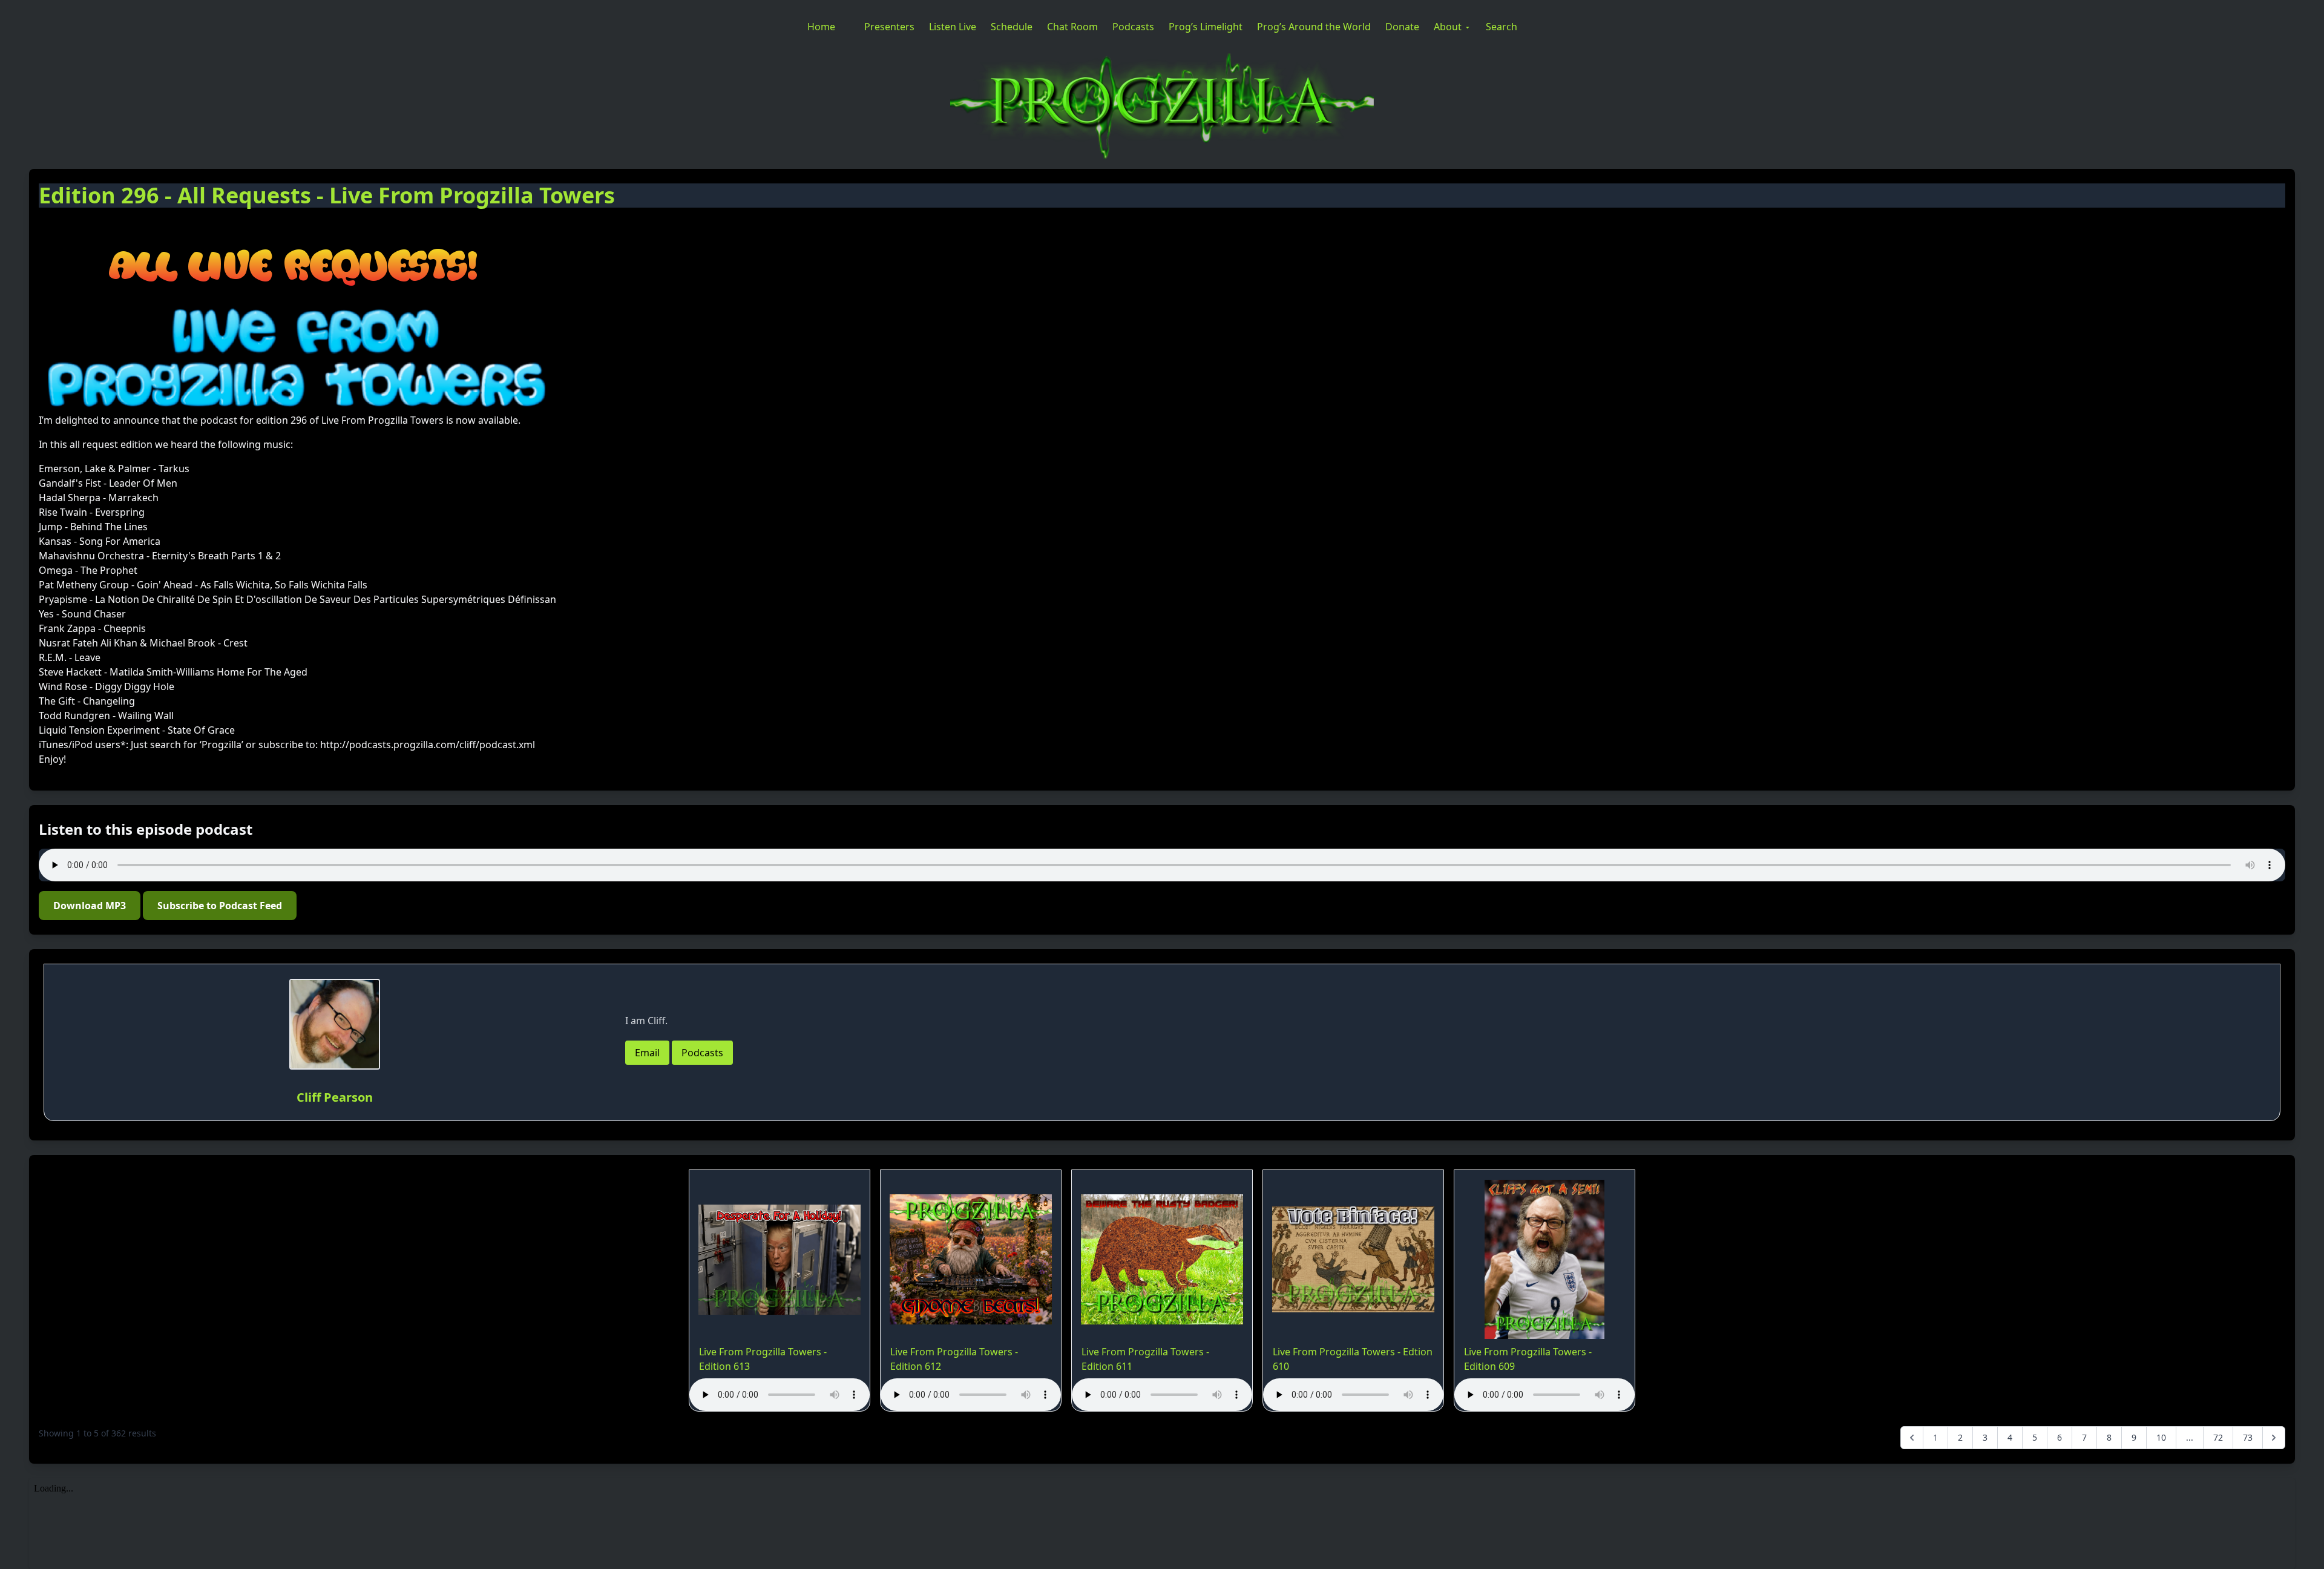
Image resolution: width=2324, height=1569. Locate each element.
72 (2218, 1437)
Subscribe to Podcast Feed (220, 906)
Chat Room (1072, 27)
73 (2248, 1437)
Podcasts (1133, 27)
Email (647, 1053)
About (1448, 27)
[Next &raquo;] (2274, 1438)
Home (821, 27)
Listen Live (953, 27)
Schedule (1012, 27)
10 (2161, 1437)
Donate (1402, 27)
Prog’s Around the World (1314, 27)
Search (1502, 27)
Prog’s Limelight (1206, 27)
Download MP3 (90, 906)
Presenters (889, 27)
